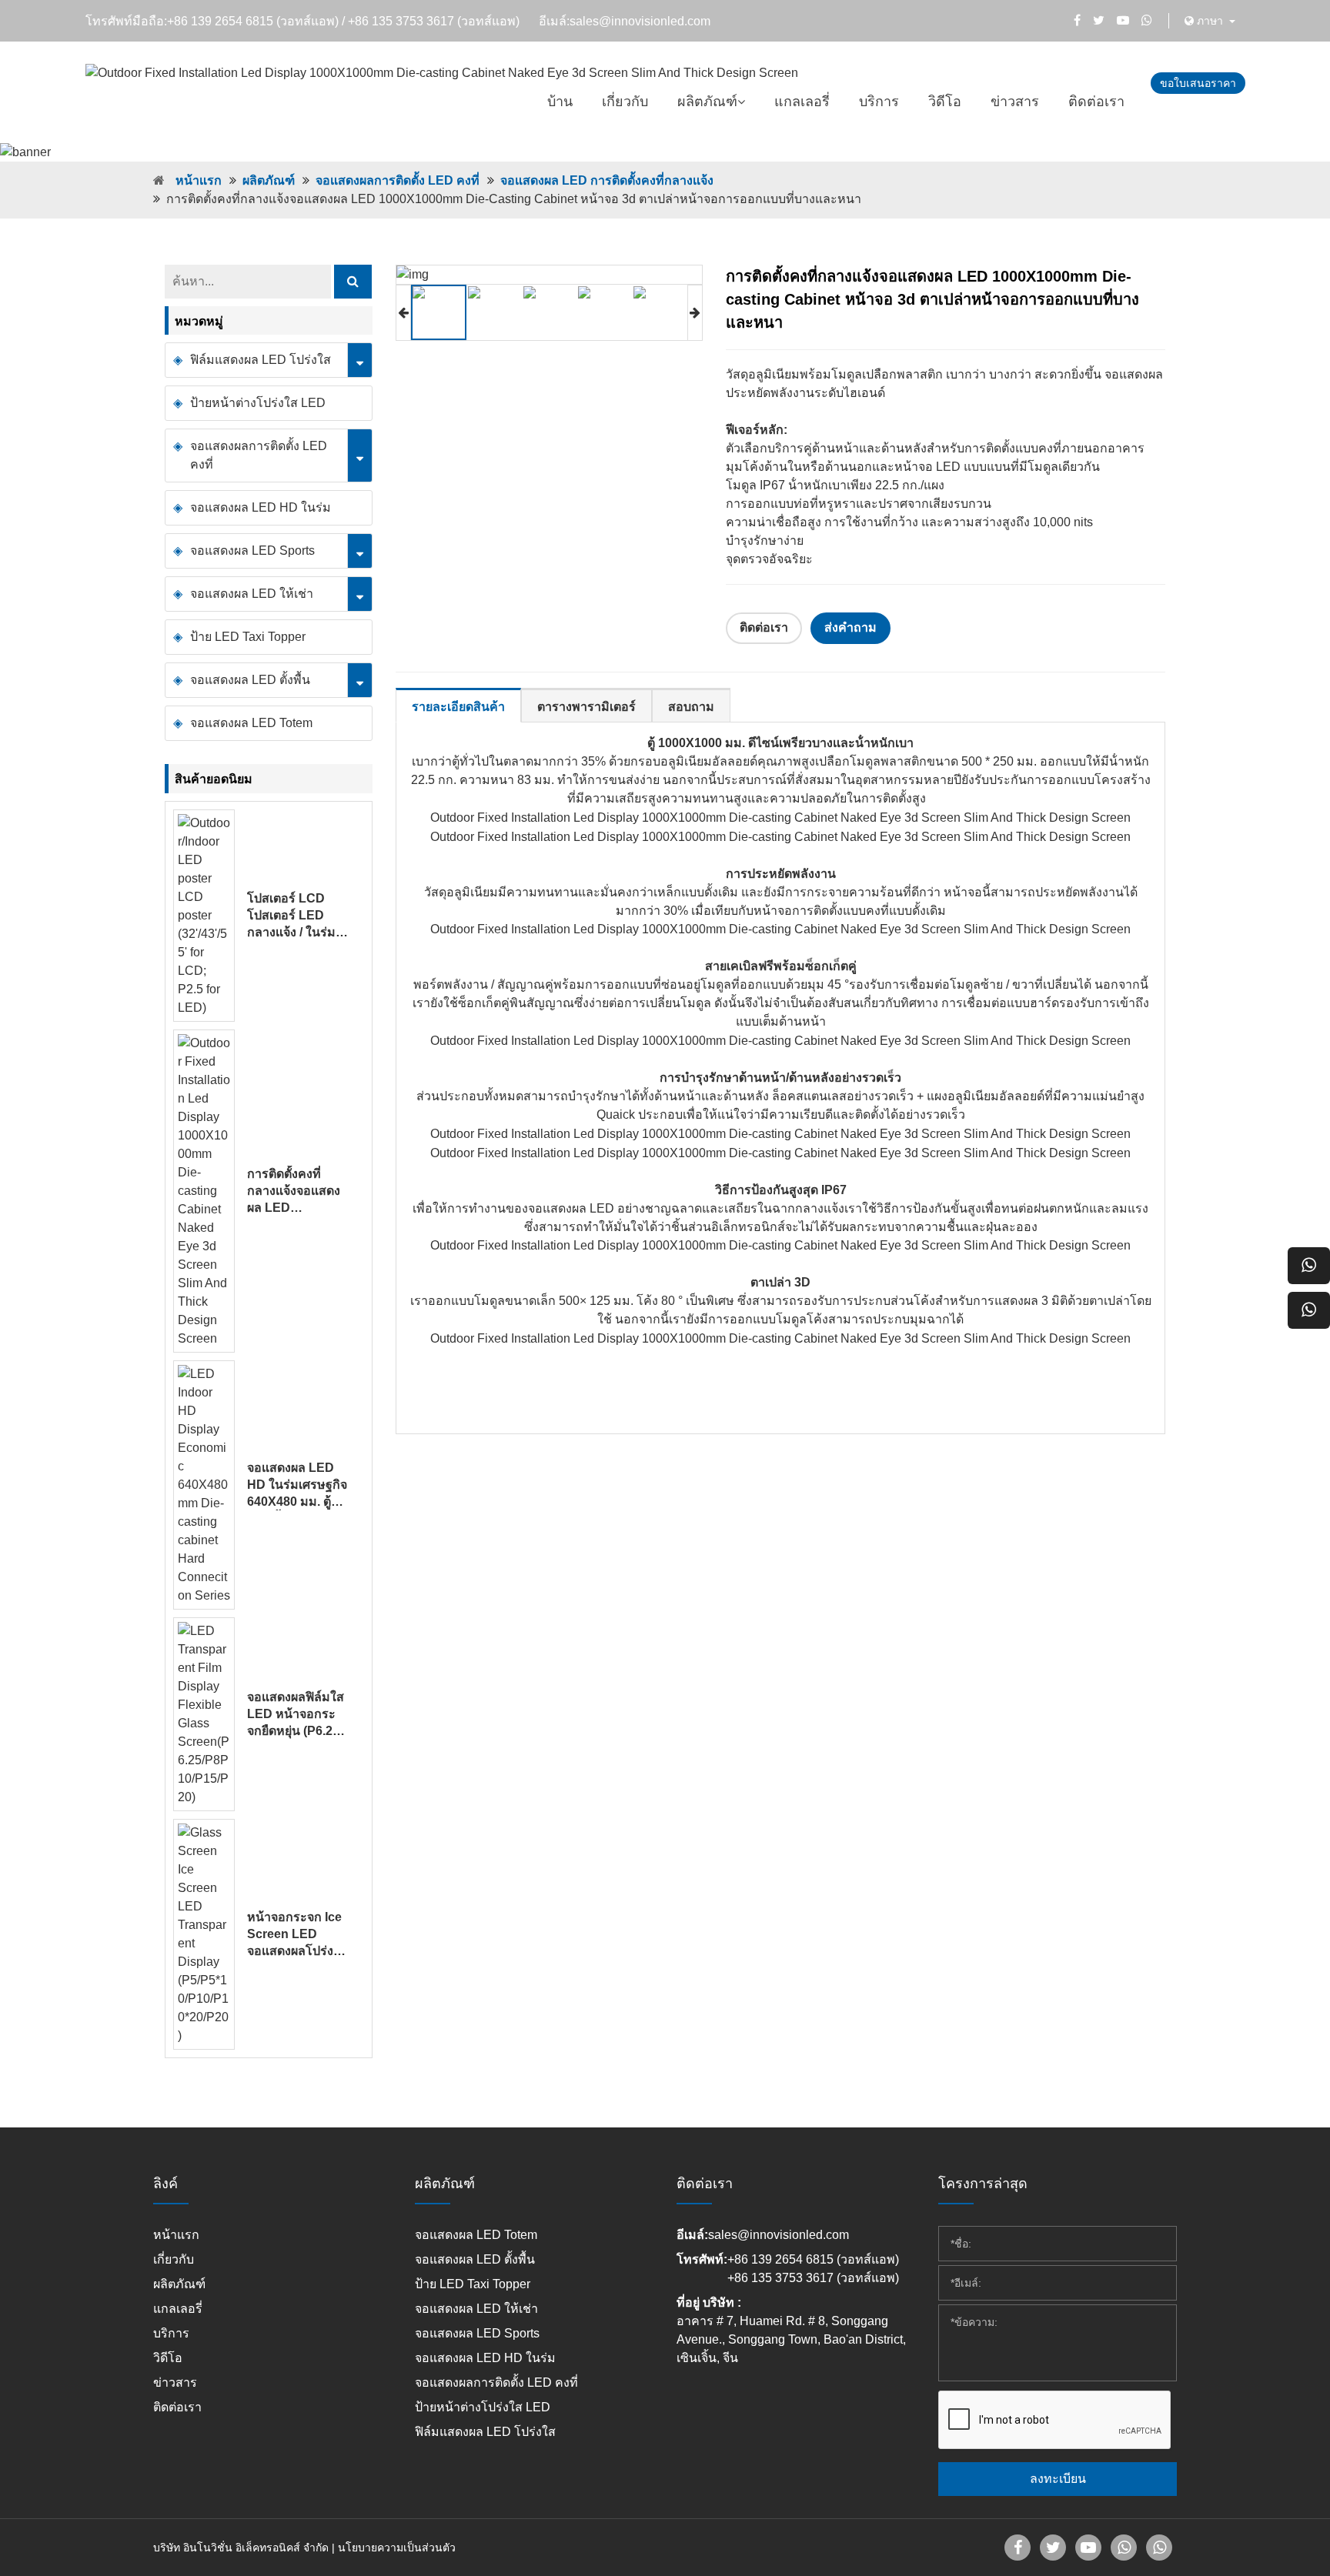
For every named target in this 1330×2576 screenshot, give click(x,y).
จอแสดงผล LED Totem (251, 723)
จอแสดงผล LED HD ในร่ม (261, 507)
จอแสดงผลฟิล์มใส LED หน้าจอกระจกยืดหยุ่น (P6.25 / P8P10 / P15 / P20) (296, 1715)
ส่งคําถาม (850, 627)
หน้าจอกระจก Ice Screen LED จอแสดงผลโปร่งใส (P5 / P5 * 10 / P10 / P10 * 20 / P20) (297, 1935)
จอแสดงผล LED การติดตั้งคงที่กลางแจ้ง (607, 180)
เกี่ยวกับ (625, 102)
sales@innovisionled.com (640, 21)
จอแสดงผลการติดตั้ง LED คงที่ (398, 180)
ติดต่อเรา (1096, 102)
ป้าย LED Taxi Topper (248, 637)
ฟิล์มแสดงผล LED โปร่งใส (261, 360)
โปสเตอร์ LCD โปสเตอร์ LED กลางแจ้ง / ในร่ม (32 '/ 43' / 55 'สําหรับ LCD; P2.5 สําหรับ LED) (297, 916)
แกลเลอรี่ (802, 102)
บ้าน (560, 102)
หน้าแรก (199, 180)
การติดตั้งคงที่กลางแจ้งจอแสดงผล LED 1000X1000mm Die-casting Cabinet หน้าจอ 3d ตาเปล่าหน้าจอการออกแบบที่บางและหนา (296, 1192)
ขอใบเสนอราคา (1198, 83)
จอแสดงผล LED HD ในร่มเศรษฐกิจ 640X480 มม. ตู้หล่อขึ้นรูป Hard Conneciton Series (297, 1486)
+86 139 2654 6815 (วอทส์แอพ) (253, 21)
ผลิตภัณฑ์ (707, 102)
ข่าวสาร (1015, 102)
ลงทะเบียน (1058, 2479)
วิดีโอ (945, 102)
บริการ (879, 102)
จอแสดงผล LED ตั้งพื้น (250, 680)
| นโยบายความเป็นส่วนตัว (394, 2548)
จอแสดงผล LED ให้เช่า (252, 594)
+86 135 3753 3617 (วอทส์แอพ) (434, 21)
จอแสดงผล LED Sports (252, 551)
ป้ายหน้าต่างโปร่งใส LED (258, 403)
